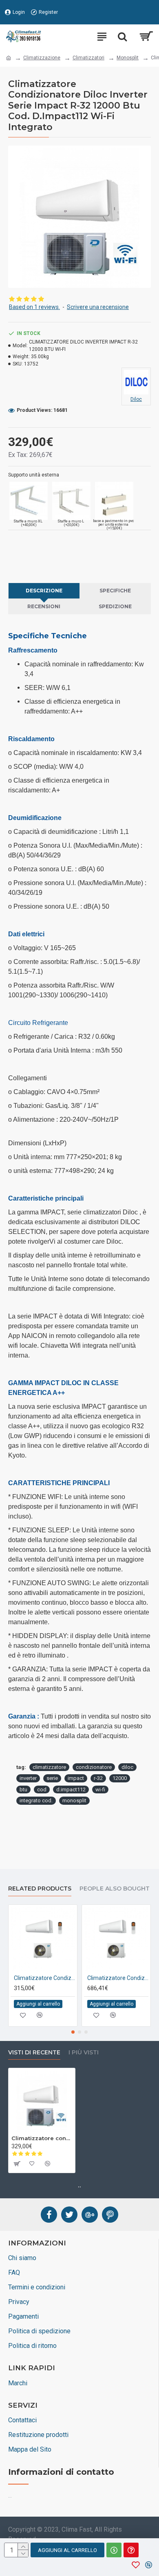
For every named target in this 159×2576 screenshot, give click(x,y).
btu (23, 1789)
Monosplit (128, 58)
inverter (28, 1778)
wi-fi (100, 1789)
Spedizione (115, 606)
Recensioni (44, 606)
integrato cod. (36, 1800)
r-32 (98, 1778)
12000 (120, 1778)
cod (42, 1789)
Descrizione (44, 591)
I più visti (84, 2053)
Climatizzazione (42, 58)
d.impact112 (71, 1789)
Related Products (40, 1889)
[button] (73, 2032)
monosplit (74, 1800)
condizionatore (94, 1767)
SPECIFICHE (115, 591)
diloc (127, 1767)
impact (76, 1778)
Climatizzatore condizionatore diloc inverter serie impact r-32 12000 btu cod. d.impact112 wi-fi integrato (42, 2138)
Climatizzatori (88, 58)
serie (52, 1778)
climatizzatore (49, 1767)
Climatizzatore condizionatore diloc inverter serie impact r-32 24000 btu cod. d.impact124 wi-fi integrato (118, 1978)
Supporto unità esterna (34, 475)
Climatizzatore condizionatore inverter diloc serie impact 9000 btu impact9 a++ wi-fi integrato (44, 1978)
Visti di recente (34, 2053)
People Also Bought (115, 1889)
